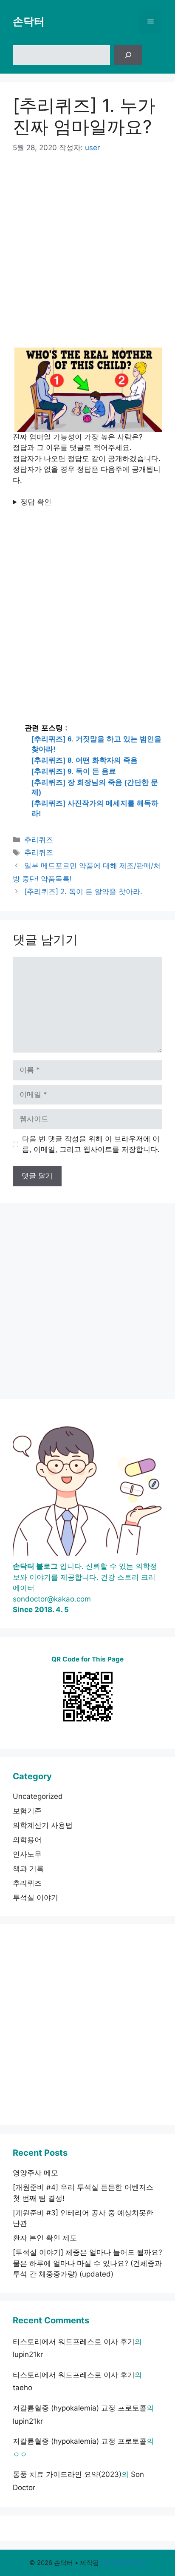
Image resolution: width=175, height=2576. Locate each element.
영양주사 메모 (35, 2173)
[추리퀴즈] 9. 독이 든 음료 (74, 771)
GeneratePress (123, 2563)
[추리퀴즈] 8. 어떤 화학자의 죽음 (85, 760)
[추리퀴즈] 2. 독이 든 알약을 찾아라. (83, 892)
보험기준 (27, 1811)
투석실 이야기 (35, 1898)
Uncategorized (38, 1796)
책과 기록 (28, 1869)
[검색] (128, 55)
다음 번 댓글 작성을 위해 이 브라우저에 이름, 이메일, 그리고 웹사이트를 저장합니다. (91, 1144)
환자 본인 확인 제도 (45, 2238)
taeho (23, 2388)
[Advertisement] (87, 256)
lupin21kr (28, 2354)
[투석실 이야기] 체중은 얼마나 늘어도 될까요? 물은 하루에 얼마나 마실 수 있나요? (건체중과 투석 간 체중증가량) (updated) (87, 2263)
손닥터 (29, 21)
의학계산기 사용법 (43, 1825)
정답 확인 (36, 502)
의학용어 (27, 1840)
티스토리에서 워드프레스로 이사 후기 (74, 2342)
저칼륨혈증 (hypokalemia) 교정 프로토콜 (80, 2408)
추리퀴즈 (39, 840)
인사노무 (27, 1854)
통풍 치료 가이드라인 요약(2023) (67, 2474)
